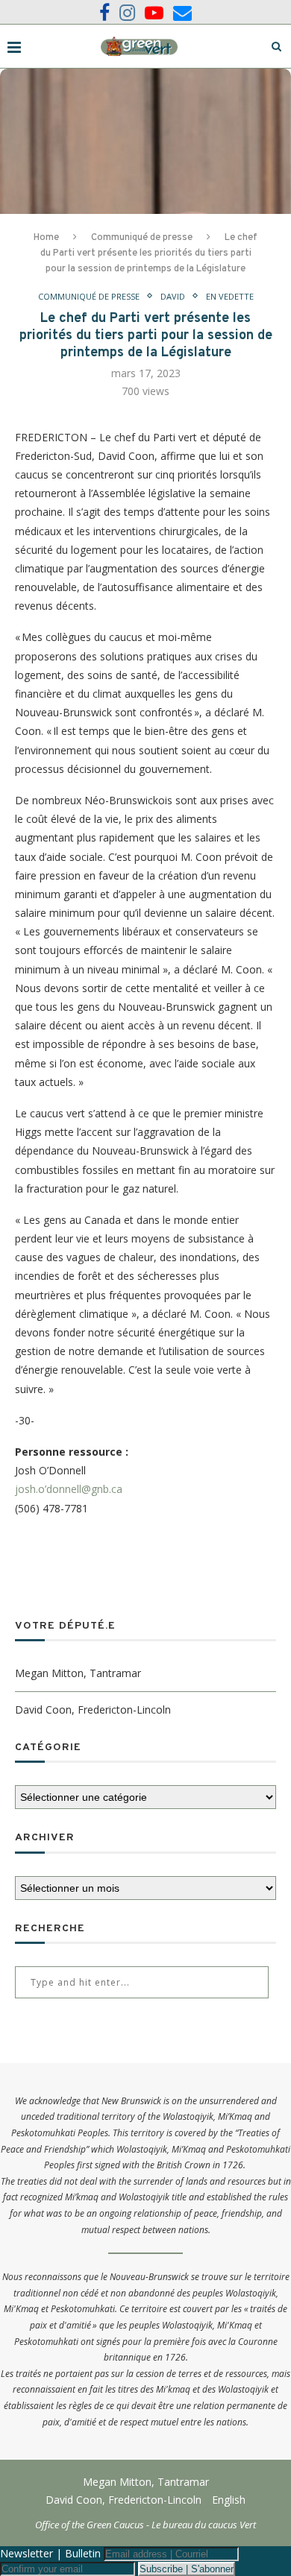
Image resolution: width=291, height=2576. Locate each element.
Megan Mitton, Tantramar (78, 1673)
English (229, 2500)
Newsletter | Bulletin (50, 2553)
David (173, 296)
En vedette (230, 296)
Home (46, 238)
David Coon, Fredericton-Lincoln (93, 1710)
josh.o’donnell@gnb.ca (69, 1489)
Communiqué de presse (142, 238)
